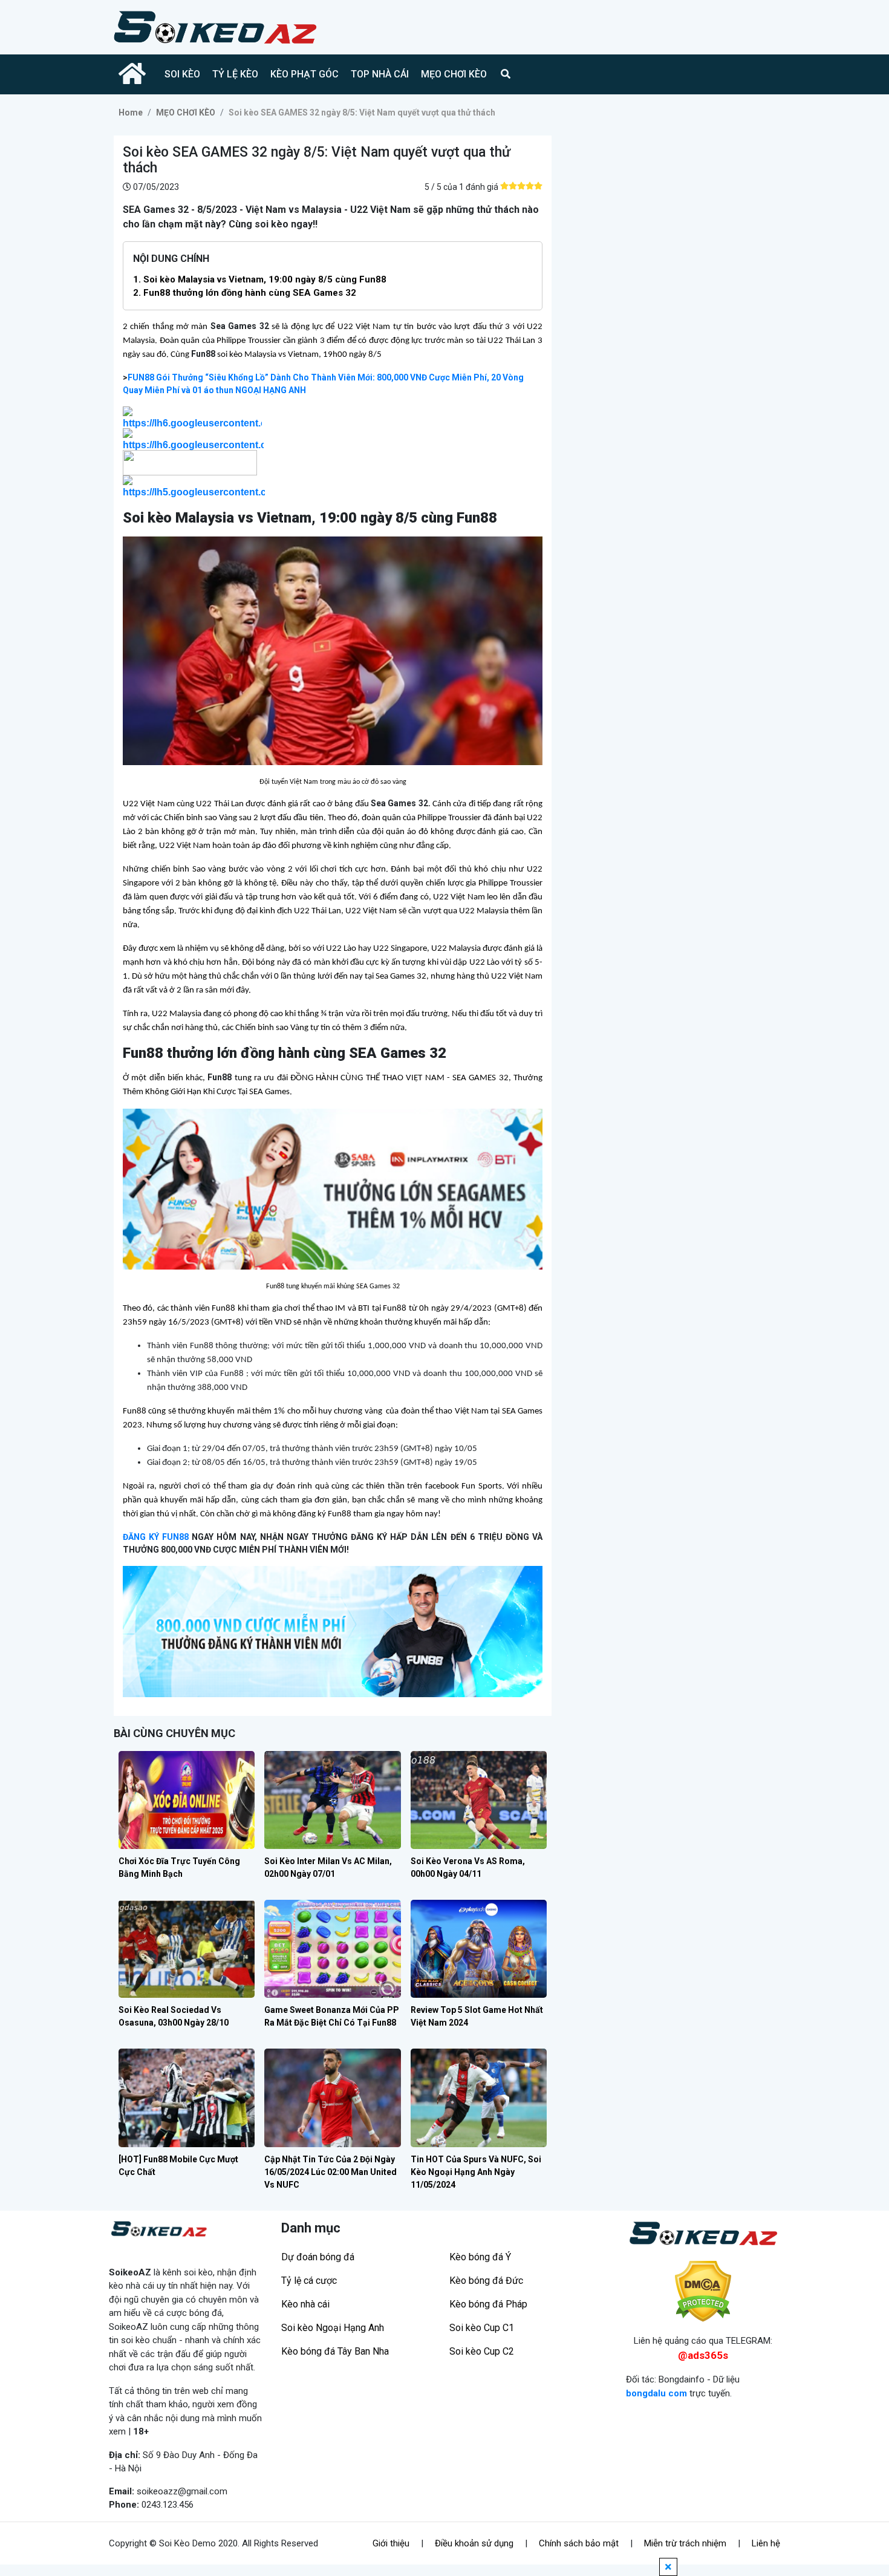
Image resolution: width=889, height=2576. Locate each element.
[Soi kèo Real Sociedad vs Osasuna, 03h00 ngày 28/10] (187, 1949)
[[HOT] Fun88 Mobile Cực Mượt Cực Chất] (187, 2098)
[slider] (521, 186)
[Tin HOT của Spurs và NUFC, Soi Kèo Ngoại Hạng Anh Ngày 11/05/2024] (479, 2098)
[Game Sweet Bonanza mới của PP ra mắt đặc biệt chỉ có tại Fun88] (332, 1949)
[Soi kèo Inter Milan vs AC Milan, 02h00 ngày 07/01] (332, 1800)
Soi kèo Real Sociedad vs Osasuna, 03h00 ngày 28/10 (174, 2016)
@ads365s (703, 2355)
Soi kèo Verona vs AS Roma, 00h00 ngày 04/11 (468, 1867)
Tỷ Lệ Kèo (235, 74)
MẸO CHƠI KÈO (454, 74)
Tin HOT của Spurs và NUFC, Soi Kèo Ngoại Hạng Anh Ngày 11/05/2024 (476, 2172)
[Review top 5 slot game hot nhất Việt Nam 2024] (479, 1949)
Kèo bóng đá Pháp (488, 2304)
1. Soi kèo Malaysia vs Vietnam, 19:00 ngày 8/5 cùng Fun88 (260, 279)
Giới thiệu (391, 2543)
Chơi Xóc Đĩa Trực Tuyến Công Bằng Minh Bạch (179, 1867)
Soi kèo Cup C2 (482, 2351)
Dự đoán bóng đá (318, 2257)
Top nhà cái (380, 74)
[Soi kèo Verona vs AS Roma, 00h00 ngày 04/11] (479, 1800)
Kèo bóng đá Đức (486, 2281)
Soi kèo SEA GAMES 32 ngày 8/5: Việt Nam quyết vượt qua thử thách (362, 112)
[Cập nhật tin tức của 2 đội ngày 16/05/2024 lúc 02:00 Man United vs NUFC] (332, 2098)
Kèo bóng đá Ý (480, 2257)
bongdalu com (656, 2393)
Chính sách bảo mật (579, 2543)
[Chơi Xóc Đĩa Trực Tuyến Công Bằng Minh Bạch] (187, 1800)
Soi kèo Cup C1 (482, 2328)
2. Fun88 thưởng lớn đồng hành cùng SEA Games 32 (245, 293)
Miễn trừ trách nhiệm (685, 2543)
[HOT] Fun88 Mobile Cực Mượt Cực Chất (178, 2166)
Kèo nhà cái (305, 2304)
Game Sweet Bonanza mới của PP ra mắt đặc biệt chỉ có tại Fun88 (332, 2016)
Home (131, 112)
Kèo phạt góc (304, 74)
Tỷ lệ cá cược (309, 2281)
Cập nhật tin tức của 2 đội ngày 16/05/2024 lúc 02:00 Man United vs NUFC (331, 2172)
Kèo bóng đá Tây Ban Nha (335, 2351)
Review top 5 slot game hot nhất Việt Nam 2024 (477, 2016)
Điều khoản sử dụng (474, 2543)
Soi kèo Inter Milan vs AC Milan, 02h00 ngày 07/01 (328, 1867)
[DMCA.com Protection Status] (703, 2291)
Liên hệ (766, 2543)
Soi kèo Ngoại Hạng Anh (333, 2328)
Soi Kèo (182, 74)
